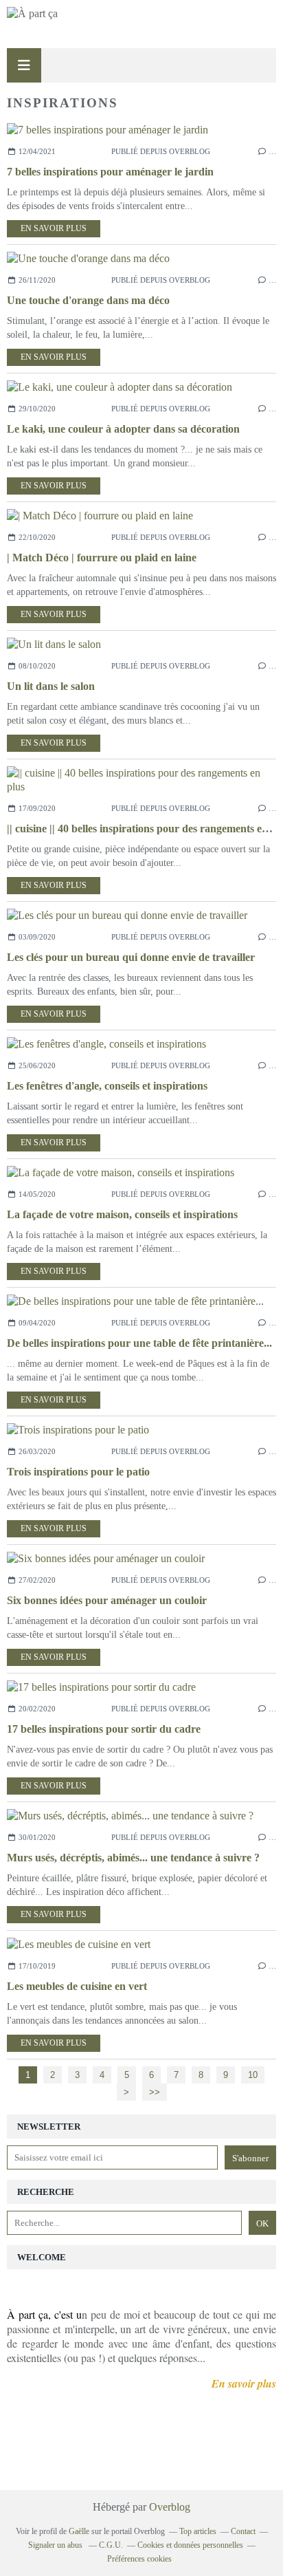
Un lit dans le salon (51, 686)
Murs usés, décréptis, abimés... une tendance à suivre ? (133, 1858)
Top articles (198, 2531)
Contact (243, 2531)
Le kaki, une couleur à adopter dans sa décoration (123, 429)
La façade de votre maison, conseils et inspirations (122, 1214)
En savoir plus (54, 228)
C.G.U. (111, 2545)
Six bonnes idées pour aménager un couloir (107, 1600)
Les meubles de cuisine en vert (77, 1986)
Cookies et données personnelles (190, 2545)
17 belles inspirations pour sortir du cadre (104, 1729)
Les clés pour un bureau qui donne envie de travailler (131, 957)
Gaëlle (79, 2531)
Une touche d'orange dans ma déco (88, 300)
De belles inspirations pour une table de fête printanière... (139, 1343)
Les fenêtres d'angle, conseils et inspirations (107, 1086)
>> (155, 2092)
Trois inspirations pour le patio (78, 1472)
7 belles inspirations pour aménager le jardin (110, 172)
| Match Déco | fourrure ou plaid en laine (102, 558)
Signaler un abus (56, 2545)
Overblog (170, 2507)
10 (253, 2075)
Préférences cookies (139, 2559)
